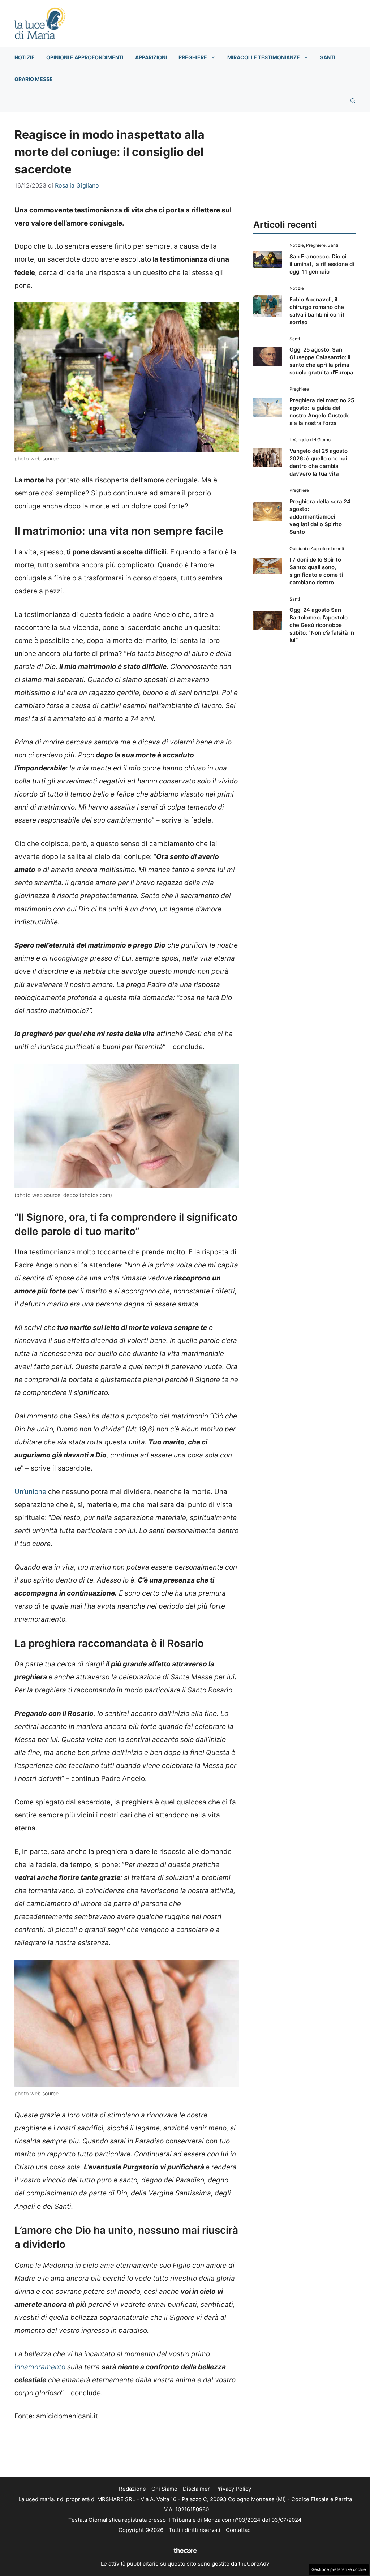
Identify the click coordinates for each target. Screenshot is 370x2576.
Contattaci (239, 2530)
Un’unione (30, 1492)
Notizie (25, 57)
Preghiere (193, 57)
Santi (328, 57)
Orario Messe (34, 79)
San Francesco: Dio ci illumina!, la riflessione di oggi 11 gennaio (322, 264)
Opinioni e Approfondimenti (85, 57)
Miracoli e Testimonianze (264, 57)
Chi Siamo (164, 2489)
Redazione (132, 2489)
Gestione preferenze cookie (339, 2569)
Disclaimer (196, 2489)
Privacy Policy (233, 2489)
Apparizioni (151, 57)
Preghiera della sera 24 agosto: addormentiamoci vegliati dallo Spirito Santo (320, 517)
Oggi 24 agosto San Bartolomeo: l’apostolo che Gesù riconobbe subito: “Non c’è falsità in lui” (322, 625)
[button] (353, 101)
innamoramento (40, 2367)
